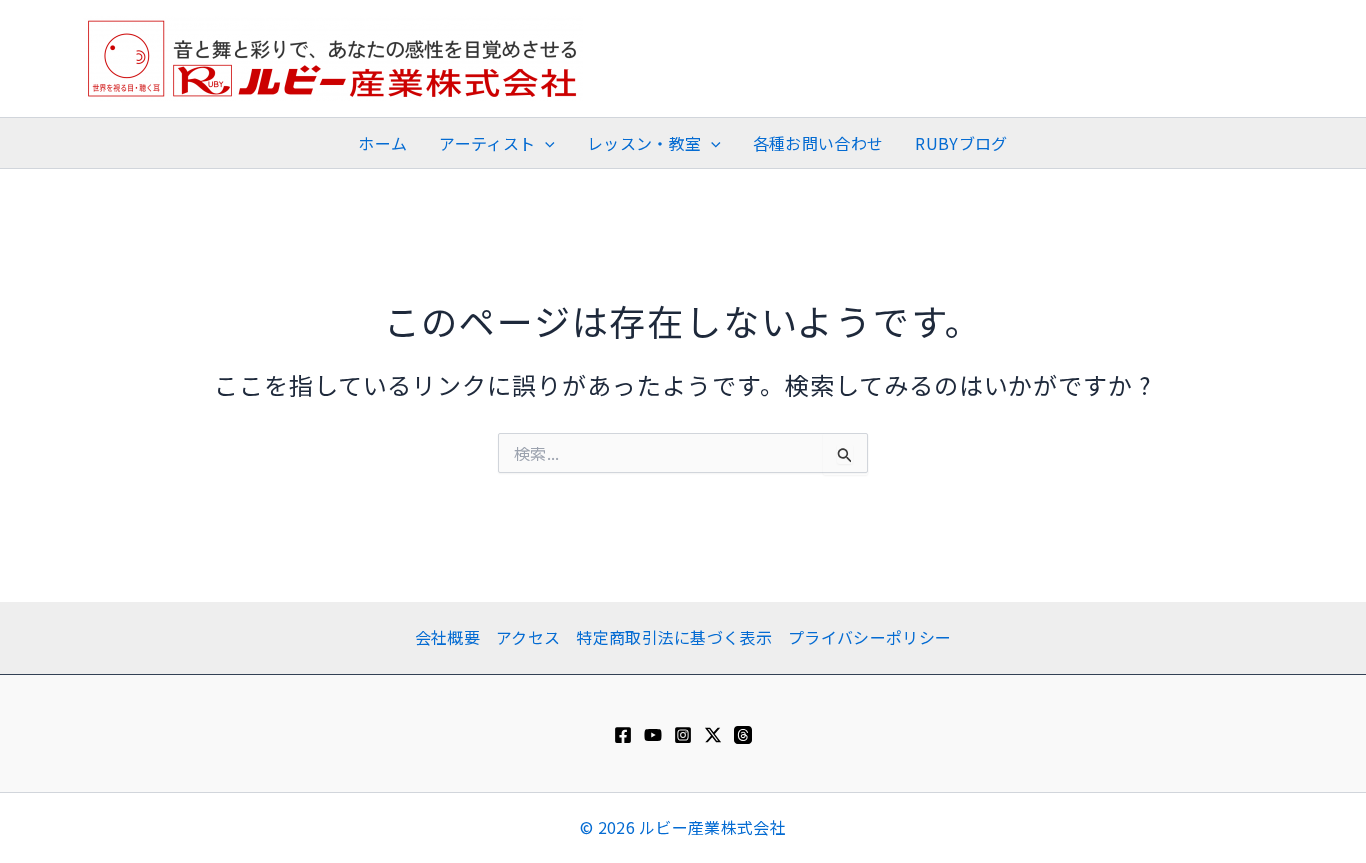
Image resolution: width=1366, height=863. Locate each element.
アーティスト (487, 143)
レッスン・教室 (644, 143)
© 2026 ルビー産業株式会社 (683, 827)
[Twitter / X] (713, 735)
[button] (545, 143)
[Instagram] (683, 735)
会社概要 (447, 637)
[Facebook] (623, 735)
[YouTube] (653, 735)
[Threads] (743, 735)
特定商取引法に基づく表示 (674, 637)
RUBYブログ (961, 143)
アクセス (528, 637)
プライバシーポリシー (869, 637)
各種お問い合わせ (818, 143)
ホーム (382, 143)
